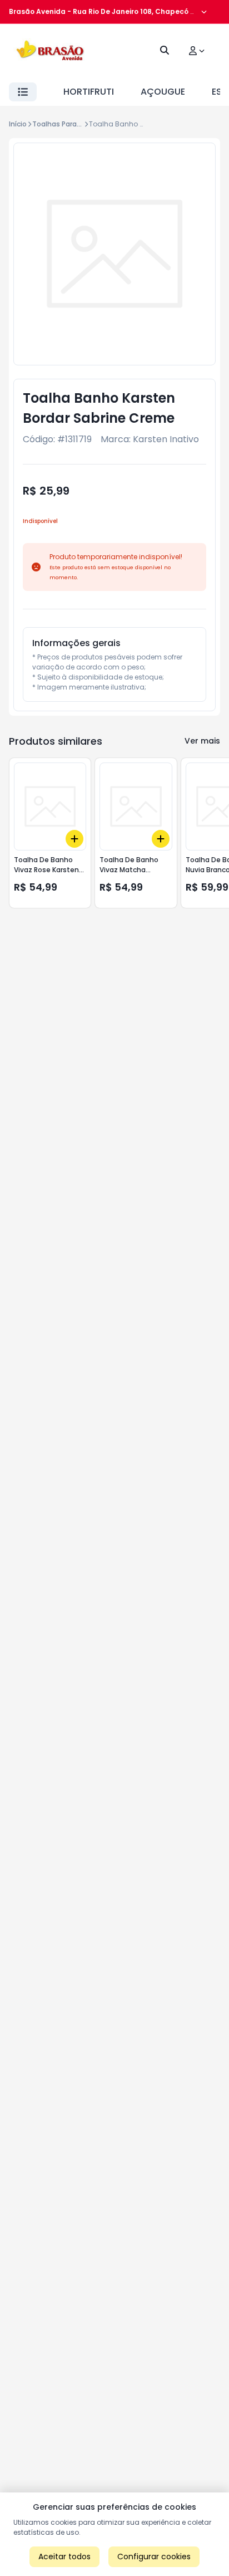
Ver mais (202, 741)
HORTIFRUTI (89, 92)
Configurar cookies (154, 2557)
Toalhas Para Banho (66, 124)
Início (18, 124)
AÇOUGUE (163, 92)
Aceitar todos (64, 2557)
